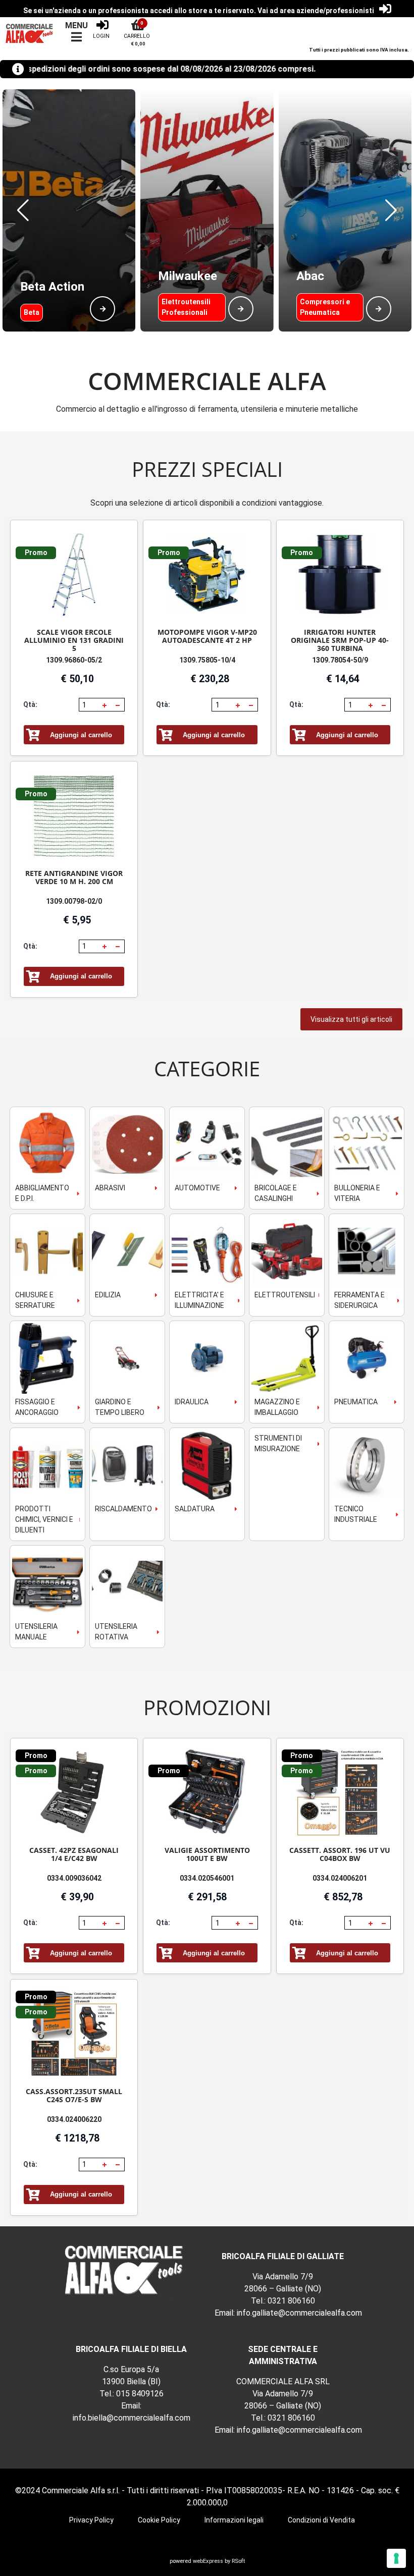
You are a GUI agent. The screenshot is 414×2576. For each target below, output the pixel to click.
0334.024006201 (340, 1878)
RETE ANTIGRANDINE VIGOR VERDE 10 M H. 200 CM (74, 877)
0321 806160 (291, 2301)
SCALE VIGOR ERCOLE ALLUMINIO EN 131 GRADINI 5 (74, 640)
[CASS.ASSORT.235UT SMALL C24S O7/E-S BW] (74, 2034)
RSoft (238, 2561)
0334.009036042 (74, 1878)
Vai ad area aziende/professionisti (316, 11)
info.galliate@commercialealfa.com (299, 2313)
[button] (23, 210)
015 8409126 (140, 2394)
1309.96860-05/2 (74, 660)
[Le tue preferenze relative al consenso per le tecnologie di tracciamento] (396, 2558)
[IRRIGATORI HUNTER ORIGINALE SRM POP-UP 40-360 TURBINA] (340, 574)
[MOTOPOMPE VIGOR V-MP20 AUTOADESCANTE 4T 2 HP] (207, 574)
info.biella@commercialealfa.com (132, 2418)
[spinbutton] (89, 705)
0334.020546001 (207, 1878)
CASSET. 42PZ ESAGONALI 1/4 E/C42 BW (74, 1854)
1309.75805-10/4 (207, 660)
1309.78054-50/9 (340, 660)
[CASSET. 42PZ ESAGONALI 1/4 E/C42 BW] (74, 1793)
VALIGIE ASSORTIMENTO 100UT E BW (207, 1854)
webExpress (208, 2561)
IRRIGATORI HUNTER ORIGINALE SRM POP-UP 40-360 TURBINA (340, 640)
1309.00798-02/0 (74, 901)
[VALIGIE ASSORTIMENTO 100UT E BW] (207, 1793)
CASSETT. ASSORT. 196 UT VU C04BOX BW (340, 1854)
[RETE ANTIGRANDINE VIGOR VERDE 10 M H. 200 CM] (74, 816)
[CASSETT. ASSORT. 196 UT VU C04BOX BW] (340, 1793)
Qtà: (30, 704)
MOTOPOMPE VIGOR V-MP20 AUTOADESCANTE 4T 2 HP (207, 636)
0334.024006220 (74, 2119)
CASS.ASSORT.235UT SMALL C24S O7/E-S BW (74, 2095)
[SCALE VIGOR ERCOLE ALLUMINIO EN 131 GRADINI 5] (74, 574)
